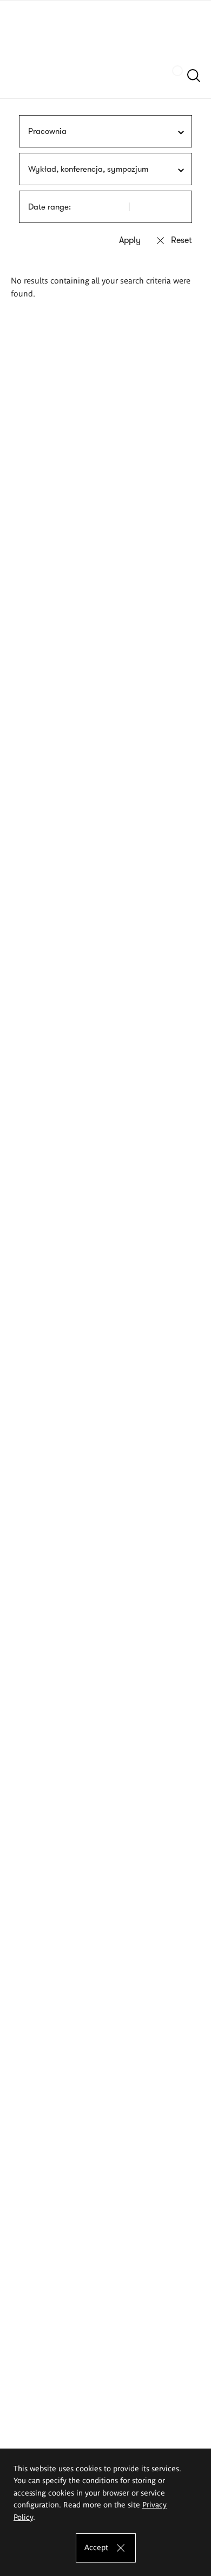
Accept (96, 2547)
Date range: (50, 207)
